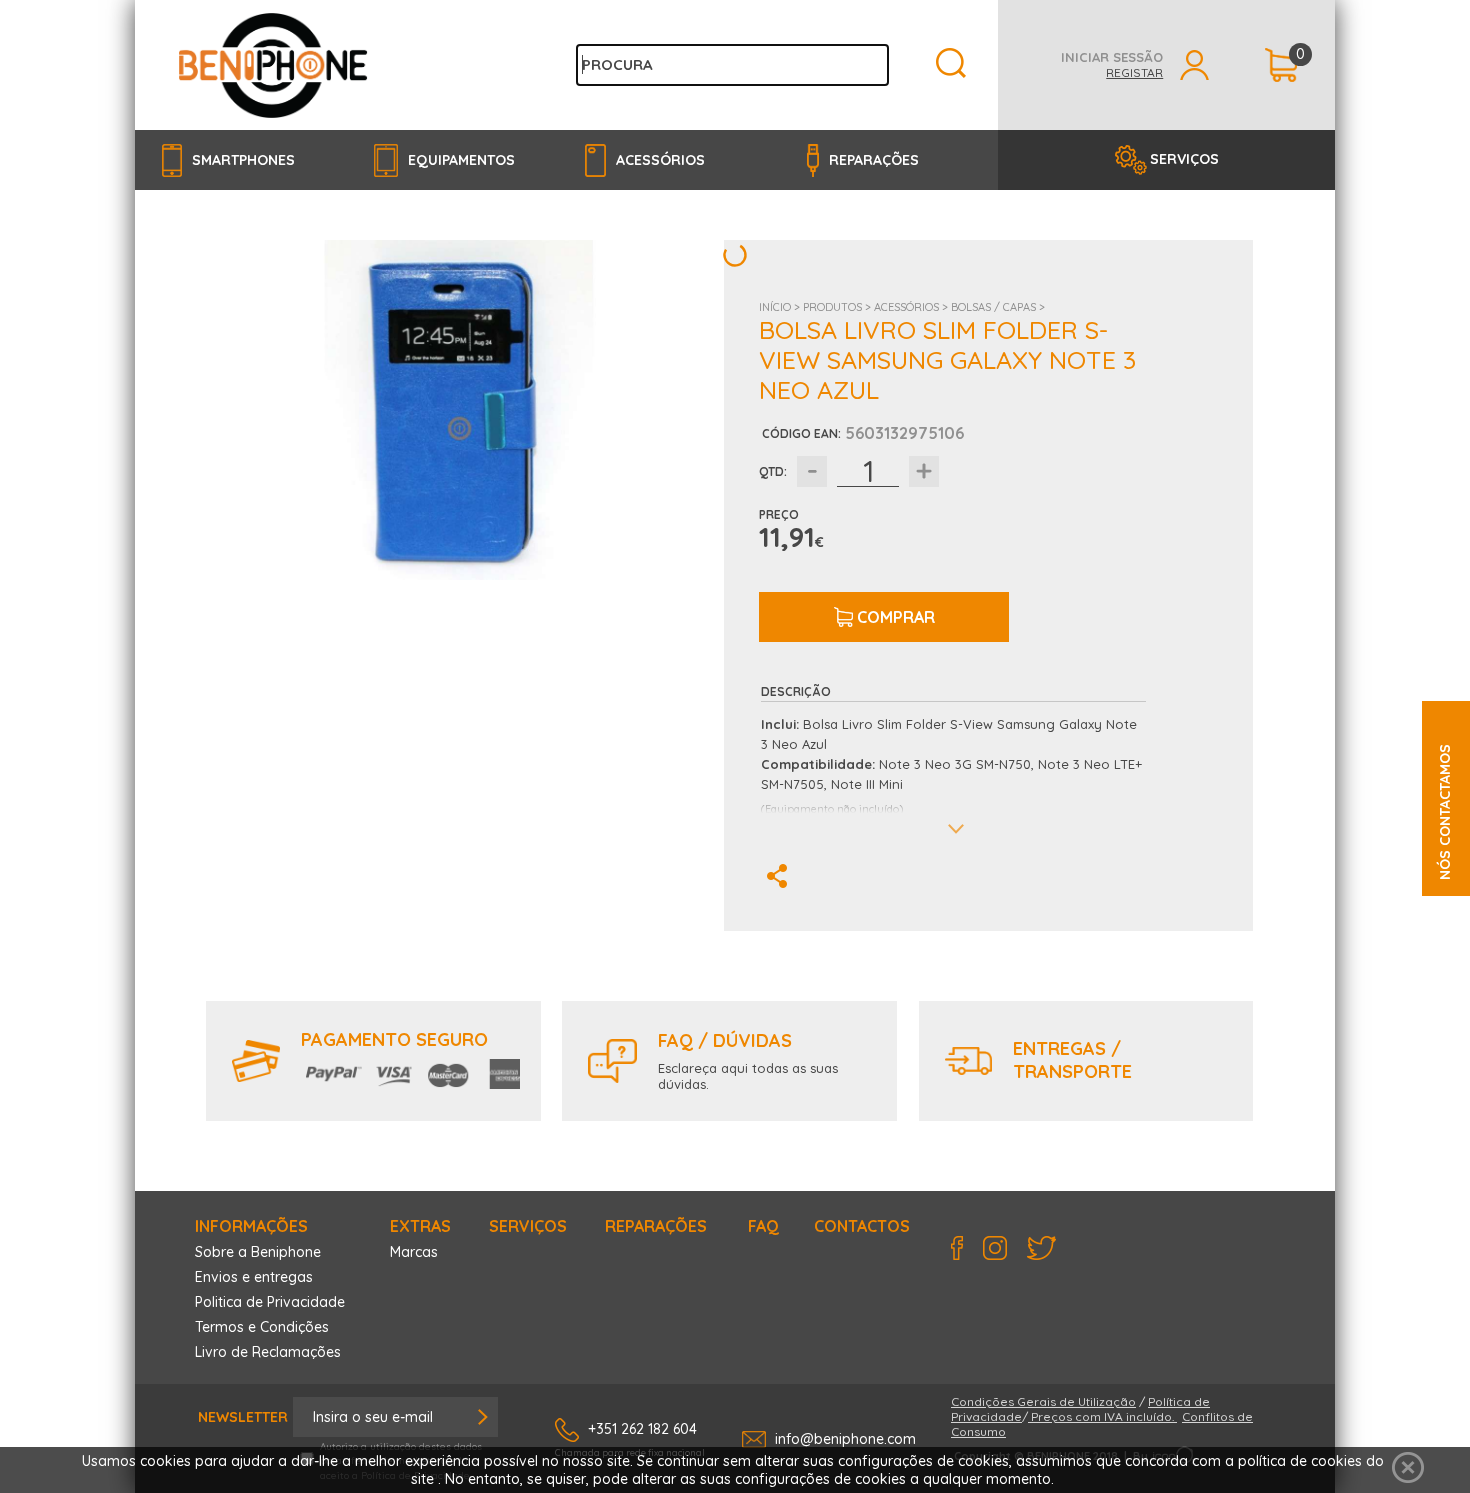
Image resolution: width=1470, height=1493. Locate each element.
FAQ (763, 1226)
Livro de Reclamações (268, 1352)
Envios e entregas (254, 1277)
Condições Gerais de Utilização (1043, 1401)
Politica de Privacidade (270, 1302)
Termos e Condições (262, 1327)
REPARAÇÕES (656, 1226)
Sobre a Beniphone (258, 1252)
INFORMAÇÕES (251, 1226)
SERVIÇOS (1184, 159)
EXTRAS (420, 1226)
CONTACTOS (862, 1226)
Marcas (414, 1252)
